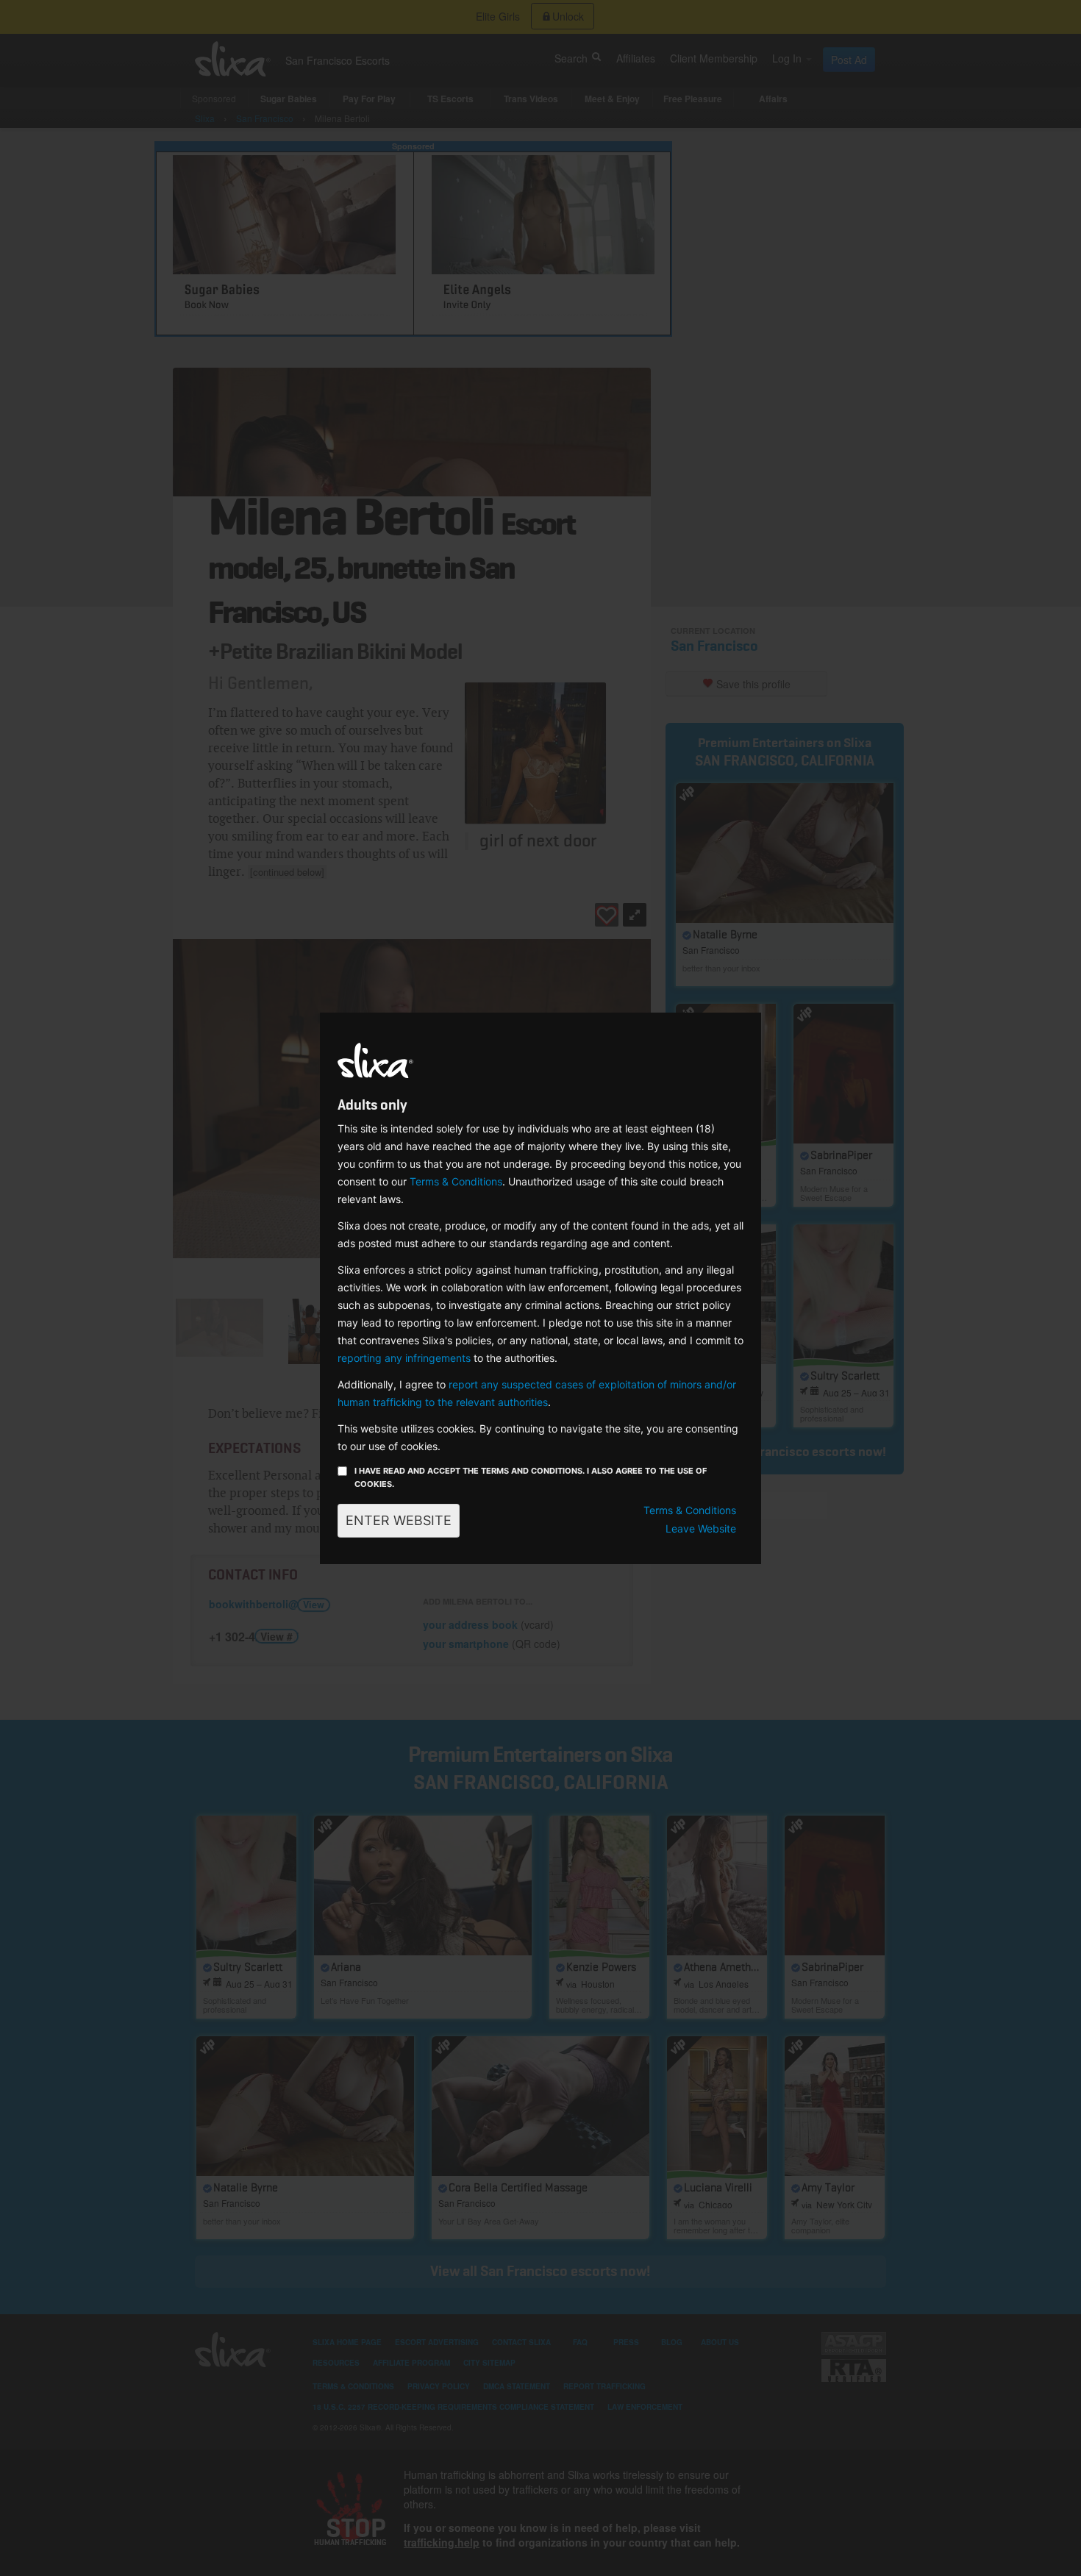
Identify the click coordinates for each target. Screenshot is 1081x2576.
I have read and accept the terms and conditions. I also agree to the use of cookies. (531, 1477)
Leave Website (701, 1528)
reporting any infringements (404, 1358)
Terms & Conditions (456, 1181)
